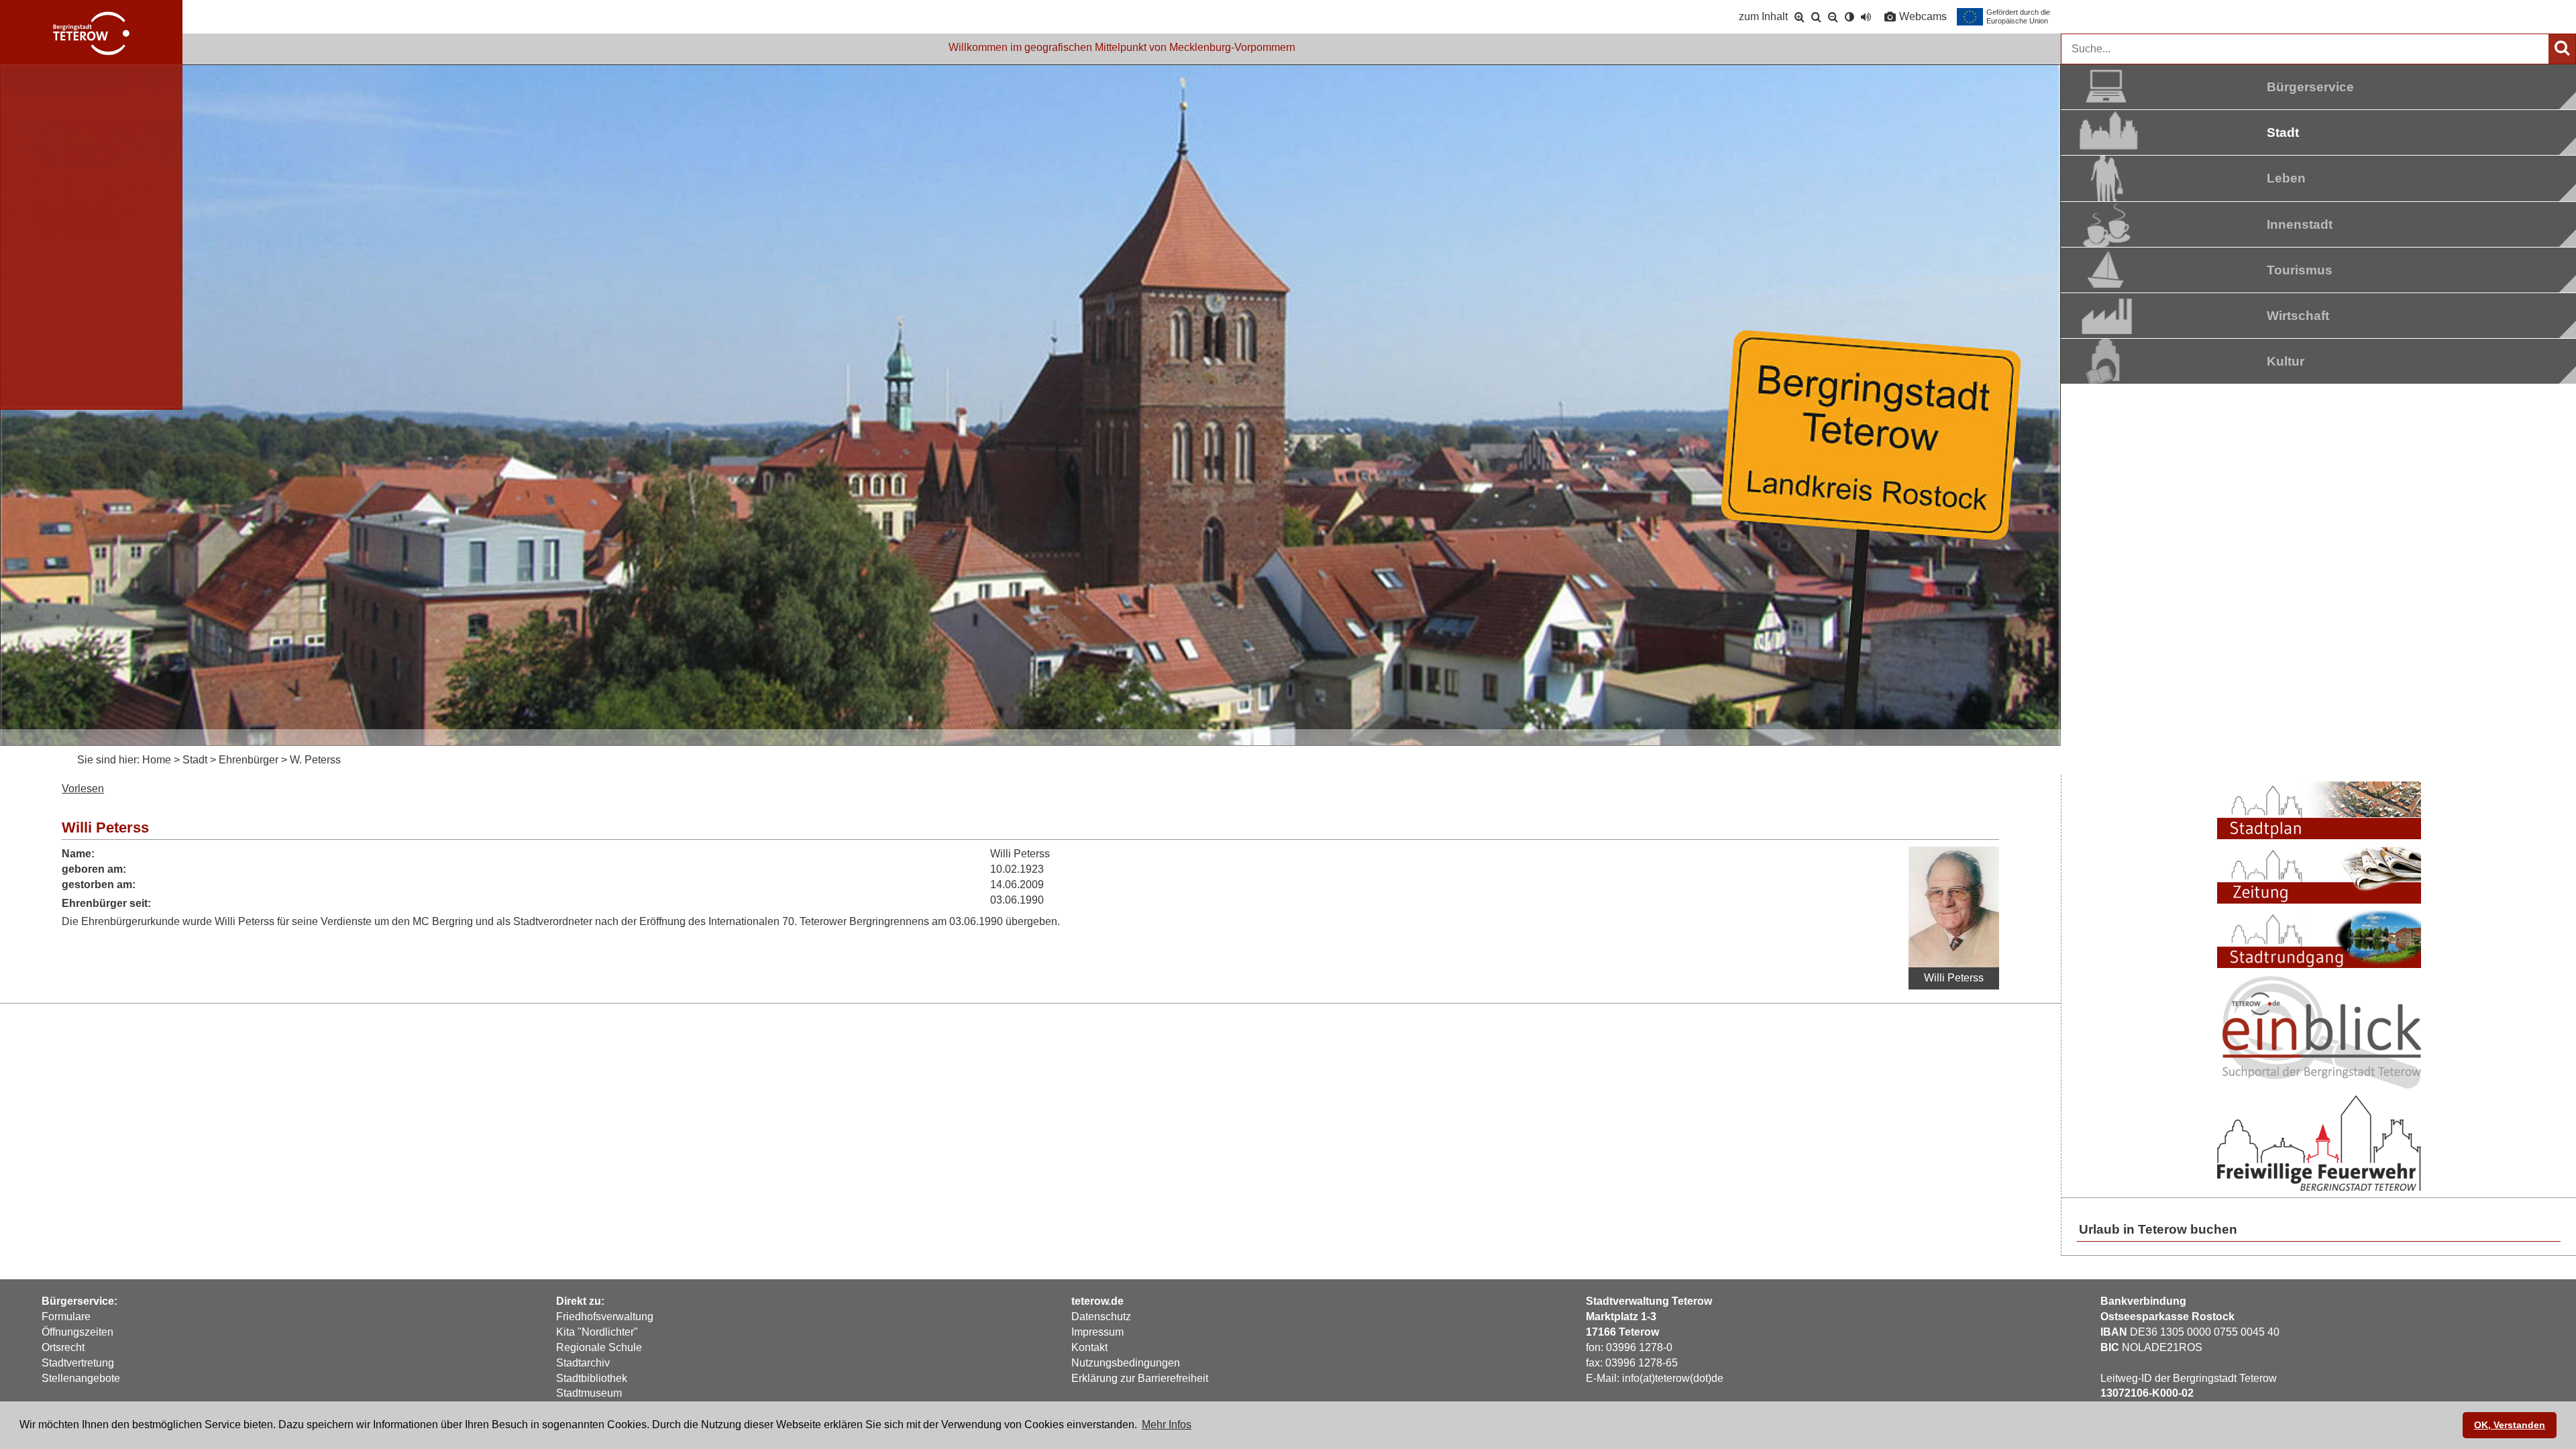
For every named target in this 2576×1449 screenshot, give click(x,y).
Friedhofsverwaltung (605, 1317)
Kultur (2286, 361)
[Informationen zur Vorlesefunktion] (1866, 17)
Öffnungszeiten (77, 1332)
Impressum (1097, 1332)
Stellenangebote (81, 1378)
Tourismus (2300, 270)
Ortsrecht (63, 1347)
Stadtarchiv (583, 1363)
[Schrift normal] (1816, 17)
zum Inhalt (1763, 16)
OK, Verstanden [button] (2510, 1425)
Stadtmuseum (589, 1393)
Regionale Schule (599, 1347)
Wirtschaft (2298, 316)
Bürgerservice (2310, 87)
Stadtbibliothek (592, 1378)
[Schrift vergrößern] (1800, 17)
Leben (2286, 178)
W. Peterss (315, 760)
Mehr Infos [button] (1167, 1425)
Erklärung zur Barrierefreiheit (1140, 1378)
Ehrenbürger (249, 760)
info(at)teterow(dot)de (1673, 1378)
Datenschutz (1101, 1317)
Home (157, 760)
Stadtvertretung (78, 1363)
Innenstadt (2300, 224)
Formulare (66, 1317)
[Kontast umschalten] (1849, 17)
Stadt (2283, 132)
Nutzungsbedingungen (1126, 1363)
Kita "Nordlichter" (597, 1332)
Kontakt (1089, 1347)
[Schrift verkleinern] (1833, 17)
